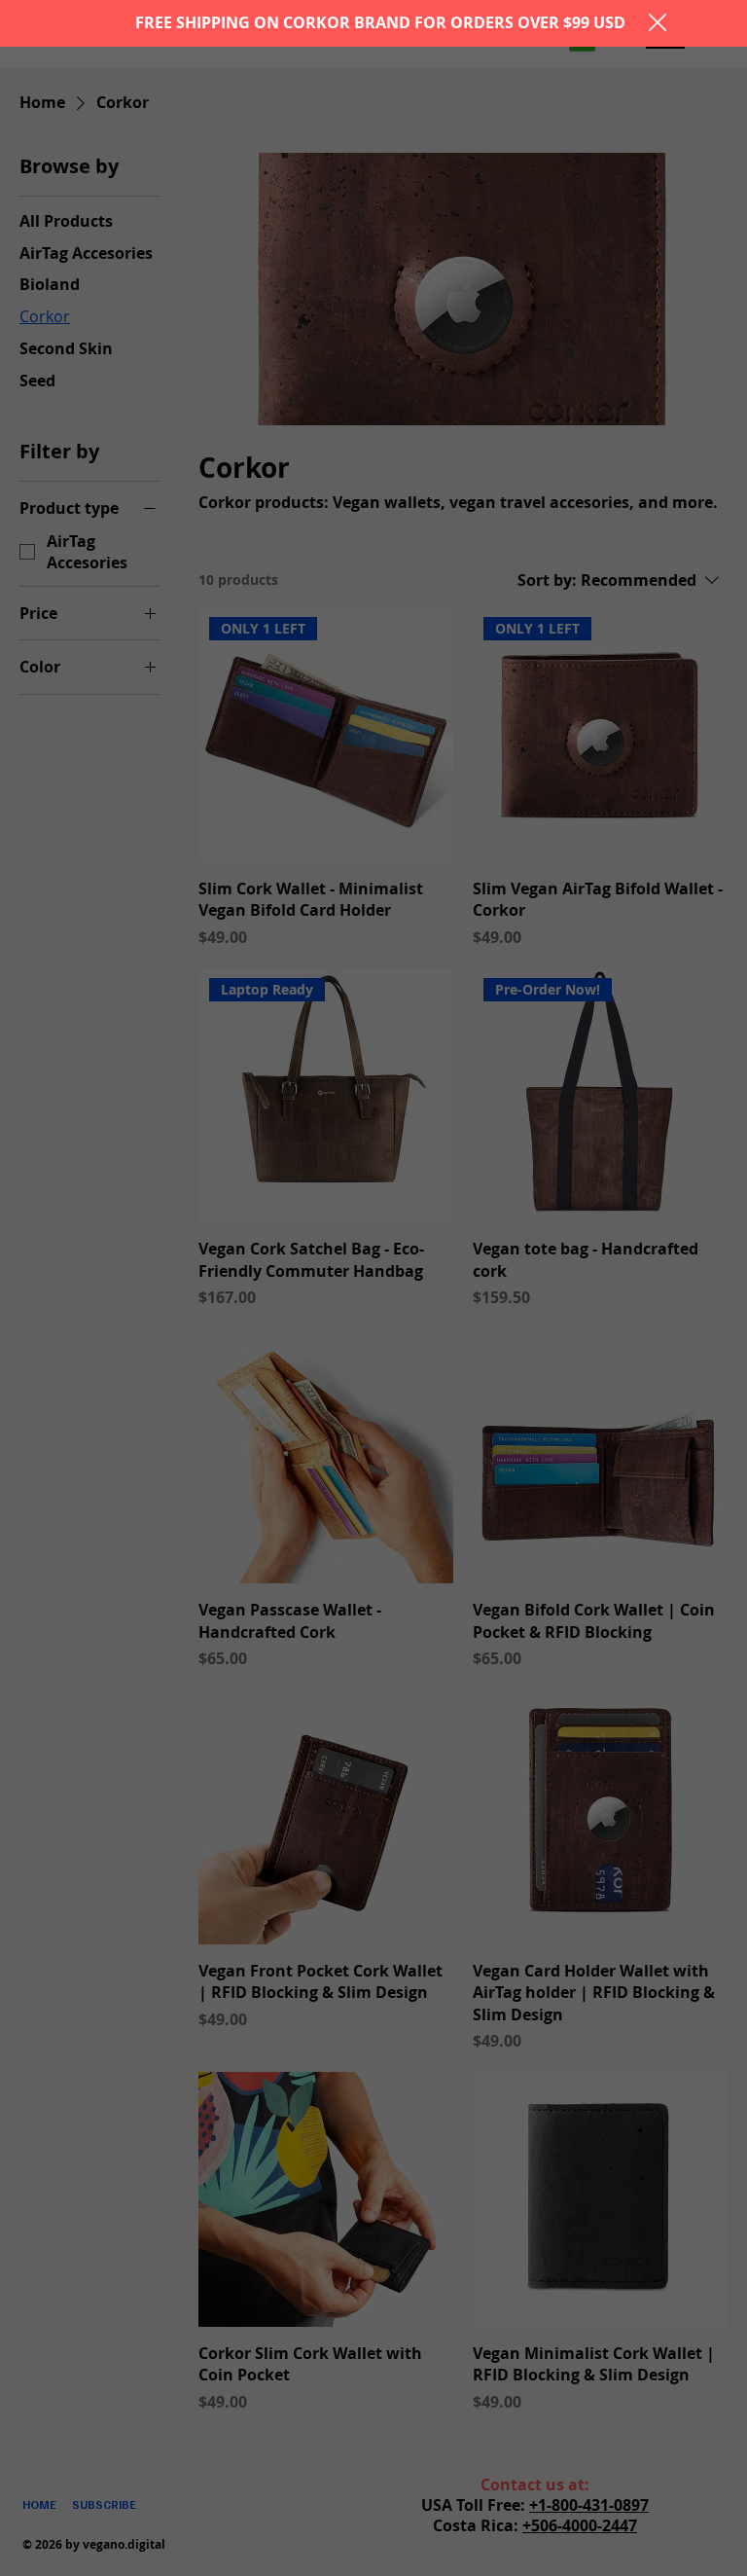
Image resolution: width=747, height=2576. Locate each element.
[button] (658, 23)
